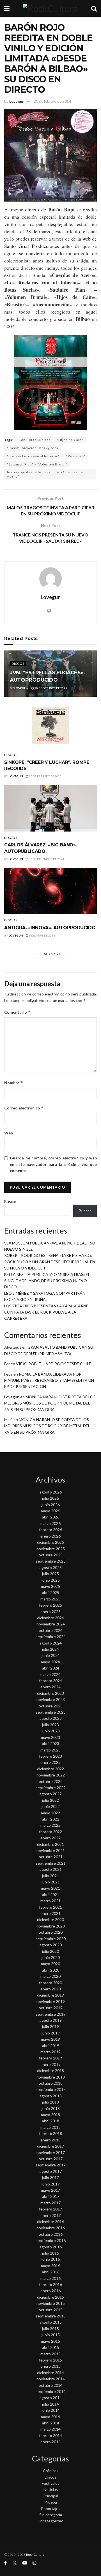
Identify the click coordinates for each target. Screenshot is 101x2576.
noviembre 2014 (51, 2379)
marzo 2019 (50, 2052)
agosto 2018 (51, 2096)
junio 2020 (51, 1957)
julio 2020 (50, 1951)
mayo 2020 (50, 1964)
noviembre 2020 (51, 1926)
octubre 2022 (51, 1781)
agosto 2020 (51, 1945)
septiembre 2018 (51, 2089)
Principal (51, 2496)
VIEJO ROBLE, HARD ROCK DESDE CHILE (54, 1364)
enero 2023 (50, 1762)
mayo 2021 (50, 1888)
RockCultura (35, 2555)
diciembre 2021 (50, 1844)
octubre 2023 (51, 1706)
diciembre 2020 (50, 1920)
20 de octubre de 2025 (50, 688)
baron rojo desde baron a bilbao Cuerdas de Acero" (45, 474)
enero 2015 (50, 2366)
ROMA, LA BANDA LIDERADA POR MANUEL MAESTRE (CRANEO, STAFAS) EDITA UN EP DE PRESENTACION (49, 1380)
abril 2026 (51, 1517)
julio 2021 (50, 1876)
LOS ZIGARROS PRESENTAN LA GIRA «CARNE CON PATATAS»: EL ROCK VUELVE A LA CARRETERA (46, 1312)
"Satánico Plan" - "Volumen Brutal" (37, 464)
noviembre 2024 (51, 1624)
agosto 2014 (51, 2398)
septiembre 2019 (51, 2014)
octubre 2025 (51, 1555)
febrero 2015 (50, 2360)
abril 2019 (51, 2046)
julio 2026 (50, 1498)
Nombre (14, 1083)
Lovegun (17, 101)
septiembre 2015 (51, 2316)
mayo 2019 (50, 2039)
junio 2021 (51, 1882)
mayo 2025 (50, 1586)
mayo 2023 (50, 1737)
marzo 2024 (50, 1674)
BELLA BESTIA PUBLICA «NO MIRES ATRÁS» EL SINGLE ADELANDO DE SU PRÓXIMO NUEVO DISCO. (47, 1281)
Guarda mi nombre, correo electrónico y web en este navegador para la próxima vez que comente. (53, 1164)
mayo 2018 (50, 2115)
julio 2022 (50, 1800)
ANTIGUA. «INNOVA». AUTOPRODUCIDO (50, 928)
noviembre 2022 (51, 1775)
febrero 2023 (50, 1756)
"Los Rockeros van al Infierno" (33, 456)
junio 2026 (51, 1505)
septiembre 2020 (51, 1939)
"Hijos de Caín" (70, 440)
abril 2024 (51, 1668)
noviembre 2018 (51, 2077)
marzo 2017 (50, 2203)
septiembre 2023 (51, 1712)
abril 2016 (51, 2272)
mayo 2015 (50, 2341)
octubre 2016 (51, 2234)
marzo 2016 (50, 2278)
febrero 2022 (50, 1832)
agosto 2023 (51, 1718)
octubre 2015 (51, 2310)
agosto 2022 (51, 1794)
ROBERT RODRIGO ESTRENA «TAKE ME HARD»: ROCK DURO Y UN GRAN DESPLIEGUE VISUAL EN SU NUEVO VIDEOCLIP (50, 1262)
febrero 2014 (50, 2435)
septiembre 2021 (51, 1863)
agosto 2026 (51, 1492)
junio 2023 (51, 1731)
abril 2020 (51, 1970)
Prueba (51, 2502)
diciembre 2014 (50, 2373)
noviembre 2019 (51, 2001)
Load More (51, 954)
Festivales (51, 2483)
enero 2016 (50, 2291)
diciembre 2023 (50, 1693)
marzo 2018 (50, 2127)
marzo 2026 (50, 1523)
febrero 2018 (50, 2133)
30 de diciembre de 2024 (46, 859)
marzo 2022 (50, 1825)
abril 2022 (51, 1819)
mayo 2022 (50, 1813)
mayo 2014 (50, 2417)
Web (9, 1133)
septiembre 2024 (51, 1637)
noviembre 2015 (51, 2303)
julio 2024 (50, 1649)
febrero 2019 (50, 2058)
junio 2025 (51, 1580)
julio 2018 (50, 2102)
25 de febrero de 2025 (45, 776)
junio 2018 (51, 2108)
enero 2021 (50, 1913)
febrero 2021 (50, 1907)
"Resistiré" (76, 456)
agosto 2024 (51, 1643)
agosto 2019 (51, 2020)
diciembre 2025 (50, 1542)
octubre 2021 (51, 1857)
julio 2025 (50, 1574)
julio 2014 (50, 2404)
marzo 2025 (50, 1599)
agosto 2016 (51, 2247)
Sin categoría (51, 2515)
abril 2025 (51, 1592)
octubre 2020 (51, 1932)
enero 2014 (50, 2442)
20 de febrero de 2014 (52, 101)
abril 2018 (51, 2121)
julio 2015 (50, 2329)
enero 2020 (50, 1989)
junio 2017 (51, 2184)
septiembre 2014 (51, 2391)
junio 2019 (51, 2033)
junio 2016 (51, 2259)
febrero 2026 (50, 1530)
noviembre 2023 (51, 1699)
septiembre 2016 (51, 2240)
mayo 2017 (50, 2190)
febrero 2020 (50, 1983)
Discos (18, 664)
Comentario (17, 1012)
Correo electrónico (24, 1108)
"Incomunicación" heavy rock (33, 448)
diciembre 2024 (50, 1618)
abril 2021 (51, 1895)
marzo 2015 (50, 2354)
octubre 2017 (51, 2159)
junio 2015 (51, 2335)
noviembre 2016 (51, 2228)
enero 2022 (50, 1838)
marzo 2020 (50, 1976)
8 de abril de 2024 (42, 935)
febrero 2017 (50, 2209)
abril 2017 (51, 2196)
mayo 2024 (50, 1662)
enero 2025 (50, 1612)
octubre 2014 (51, 2385)
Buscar (10, 1201)
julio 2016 (50, 2253)
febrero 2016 (50, 2284)
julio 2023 (50, 1725)
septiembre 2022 (51, 1788)
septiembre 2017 (51, 2165)
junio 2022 (51, 1806)
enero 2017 (50, 2215)
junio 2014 (51, 2410)
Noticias (51, 2489)
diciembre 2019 (50, 1995)
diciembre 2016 (50, 2222)
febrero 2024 (50, 1681)
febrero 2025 (50, 1605)
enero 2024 (50, 1687)
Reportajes (51, 2508)
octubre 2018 (51, 2083)
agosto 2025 (51, 1567)
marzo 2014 (50, 2429)
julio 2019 (50, 2026)
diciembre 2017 (50, 2146)
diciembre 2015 (50, 2297)
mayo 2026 (50, 1511)
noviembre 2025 (51, 1549)
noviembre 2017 (51, 2153)
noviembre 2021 (51, 1850)
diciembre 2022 (50, 1769)
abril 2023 (51, 1743)
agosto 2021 (51, 1869)
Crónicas (51, 2471)
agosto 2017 (51, 2171)
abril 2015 (51, 2347)
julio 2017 (50, 2178)
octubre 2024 (51, 1630)
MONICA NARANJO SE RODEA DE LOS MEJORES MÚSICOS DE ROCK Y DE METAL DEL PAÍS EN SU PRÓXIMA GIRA (50, 1403)
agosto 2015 (51, 2322)
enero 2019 (50, 2064)
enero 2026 (50, 1536)
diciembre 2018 (50, 2071)
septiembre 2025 (51, 1561)
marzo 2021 (50, 1901)
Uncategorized (50, 2521)
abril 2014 (51, 2423)
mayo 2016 (50, 2266)
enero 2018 (50, 2140)
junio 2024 (51, 1655)
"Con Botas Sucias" (34, 440)
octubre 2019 (51, 2008)
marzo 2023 (50, 1750)
